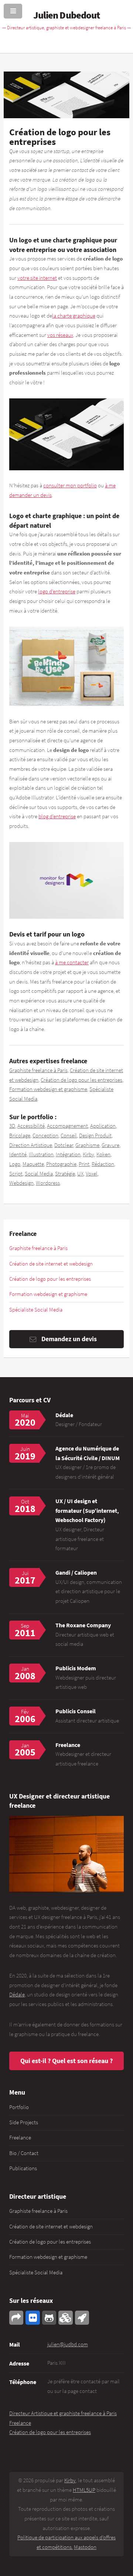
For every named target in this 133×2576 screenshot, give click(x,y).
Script (16, 1174)
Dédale (64, 1415)
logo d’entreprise (57, 591)
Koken (103, 1154)
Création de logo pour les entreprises (81, 1080)
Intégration (68, 1154)
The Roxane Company (83, 1625)
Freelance (20, 2138)
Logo (15, 1164)
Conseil (69, 1136)
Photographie (61, 1164)
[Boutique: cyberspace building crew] (82, 2318)
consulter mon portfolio (70, 485)
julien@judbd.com (68, 2344)
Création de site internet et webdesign (51, 1264)
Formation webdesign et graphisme (48, 1089)
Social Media (39, 1174)
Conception (45, 1136)
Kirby (88, 1154)
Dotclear (64, 1145)
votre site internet (37, 278)
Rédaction (103, 1164)
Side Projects (24, 2122)
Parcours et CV (30, 1400)
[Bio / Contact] (66, 1854)
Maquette (33, 1164)
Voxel (92, 1174)
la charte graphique (74, 316)
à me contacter (72, 962)
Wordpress (48, 1183)
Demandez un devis (69, 1339)
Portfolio (19, 2107)
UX (80, 1174)
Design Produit (95, 1136)
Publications (23, 2168)
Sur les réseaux (31, 2300)
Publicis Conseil (76, 1711)
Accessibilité (31, 1126)
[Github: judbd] (49, 2318)
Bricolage (20, 1136)
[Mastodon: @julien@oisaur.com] (16, 2318)
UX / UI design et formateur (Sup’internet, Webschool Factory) (87, 1510)
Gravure (110, 1145)
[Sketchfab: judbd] (65, 2318)
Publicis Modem (76, 1668)
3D (12, 1126)
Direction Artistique (31, 1145)
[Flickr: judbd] (33, 2318)
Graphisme (87, 1145)
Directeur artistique (38, 2196)
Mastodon (85, 2547)
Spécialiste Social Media (36, 1310)
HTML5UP (84, 2490)
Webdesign (21, 1183)
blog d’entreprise (57, 816)
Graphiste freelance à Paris (38, 1070)
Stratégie (65, 1174)
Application (103, 1126)
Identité (18, 1154)
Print (84, 1164)
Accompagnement (67, 1126)
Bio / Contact (24, 2153)
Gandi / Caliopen (76, 1572)
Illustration (41, 1154)
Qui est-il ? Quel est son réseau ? (66, 2061)
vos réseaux (60, 335)
